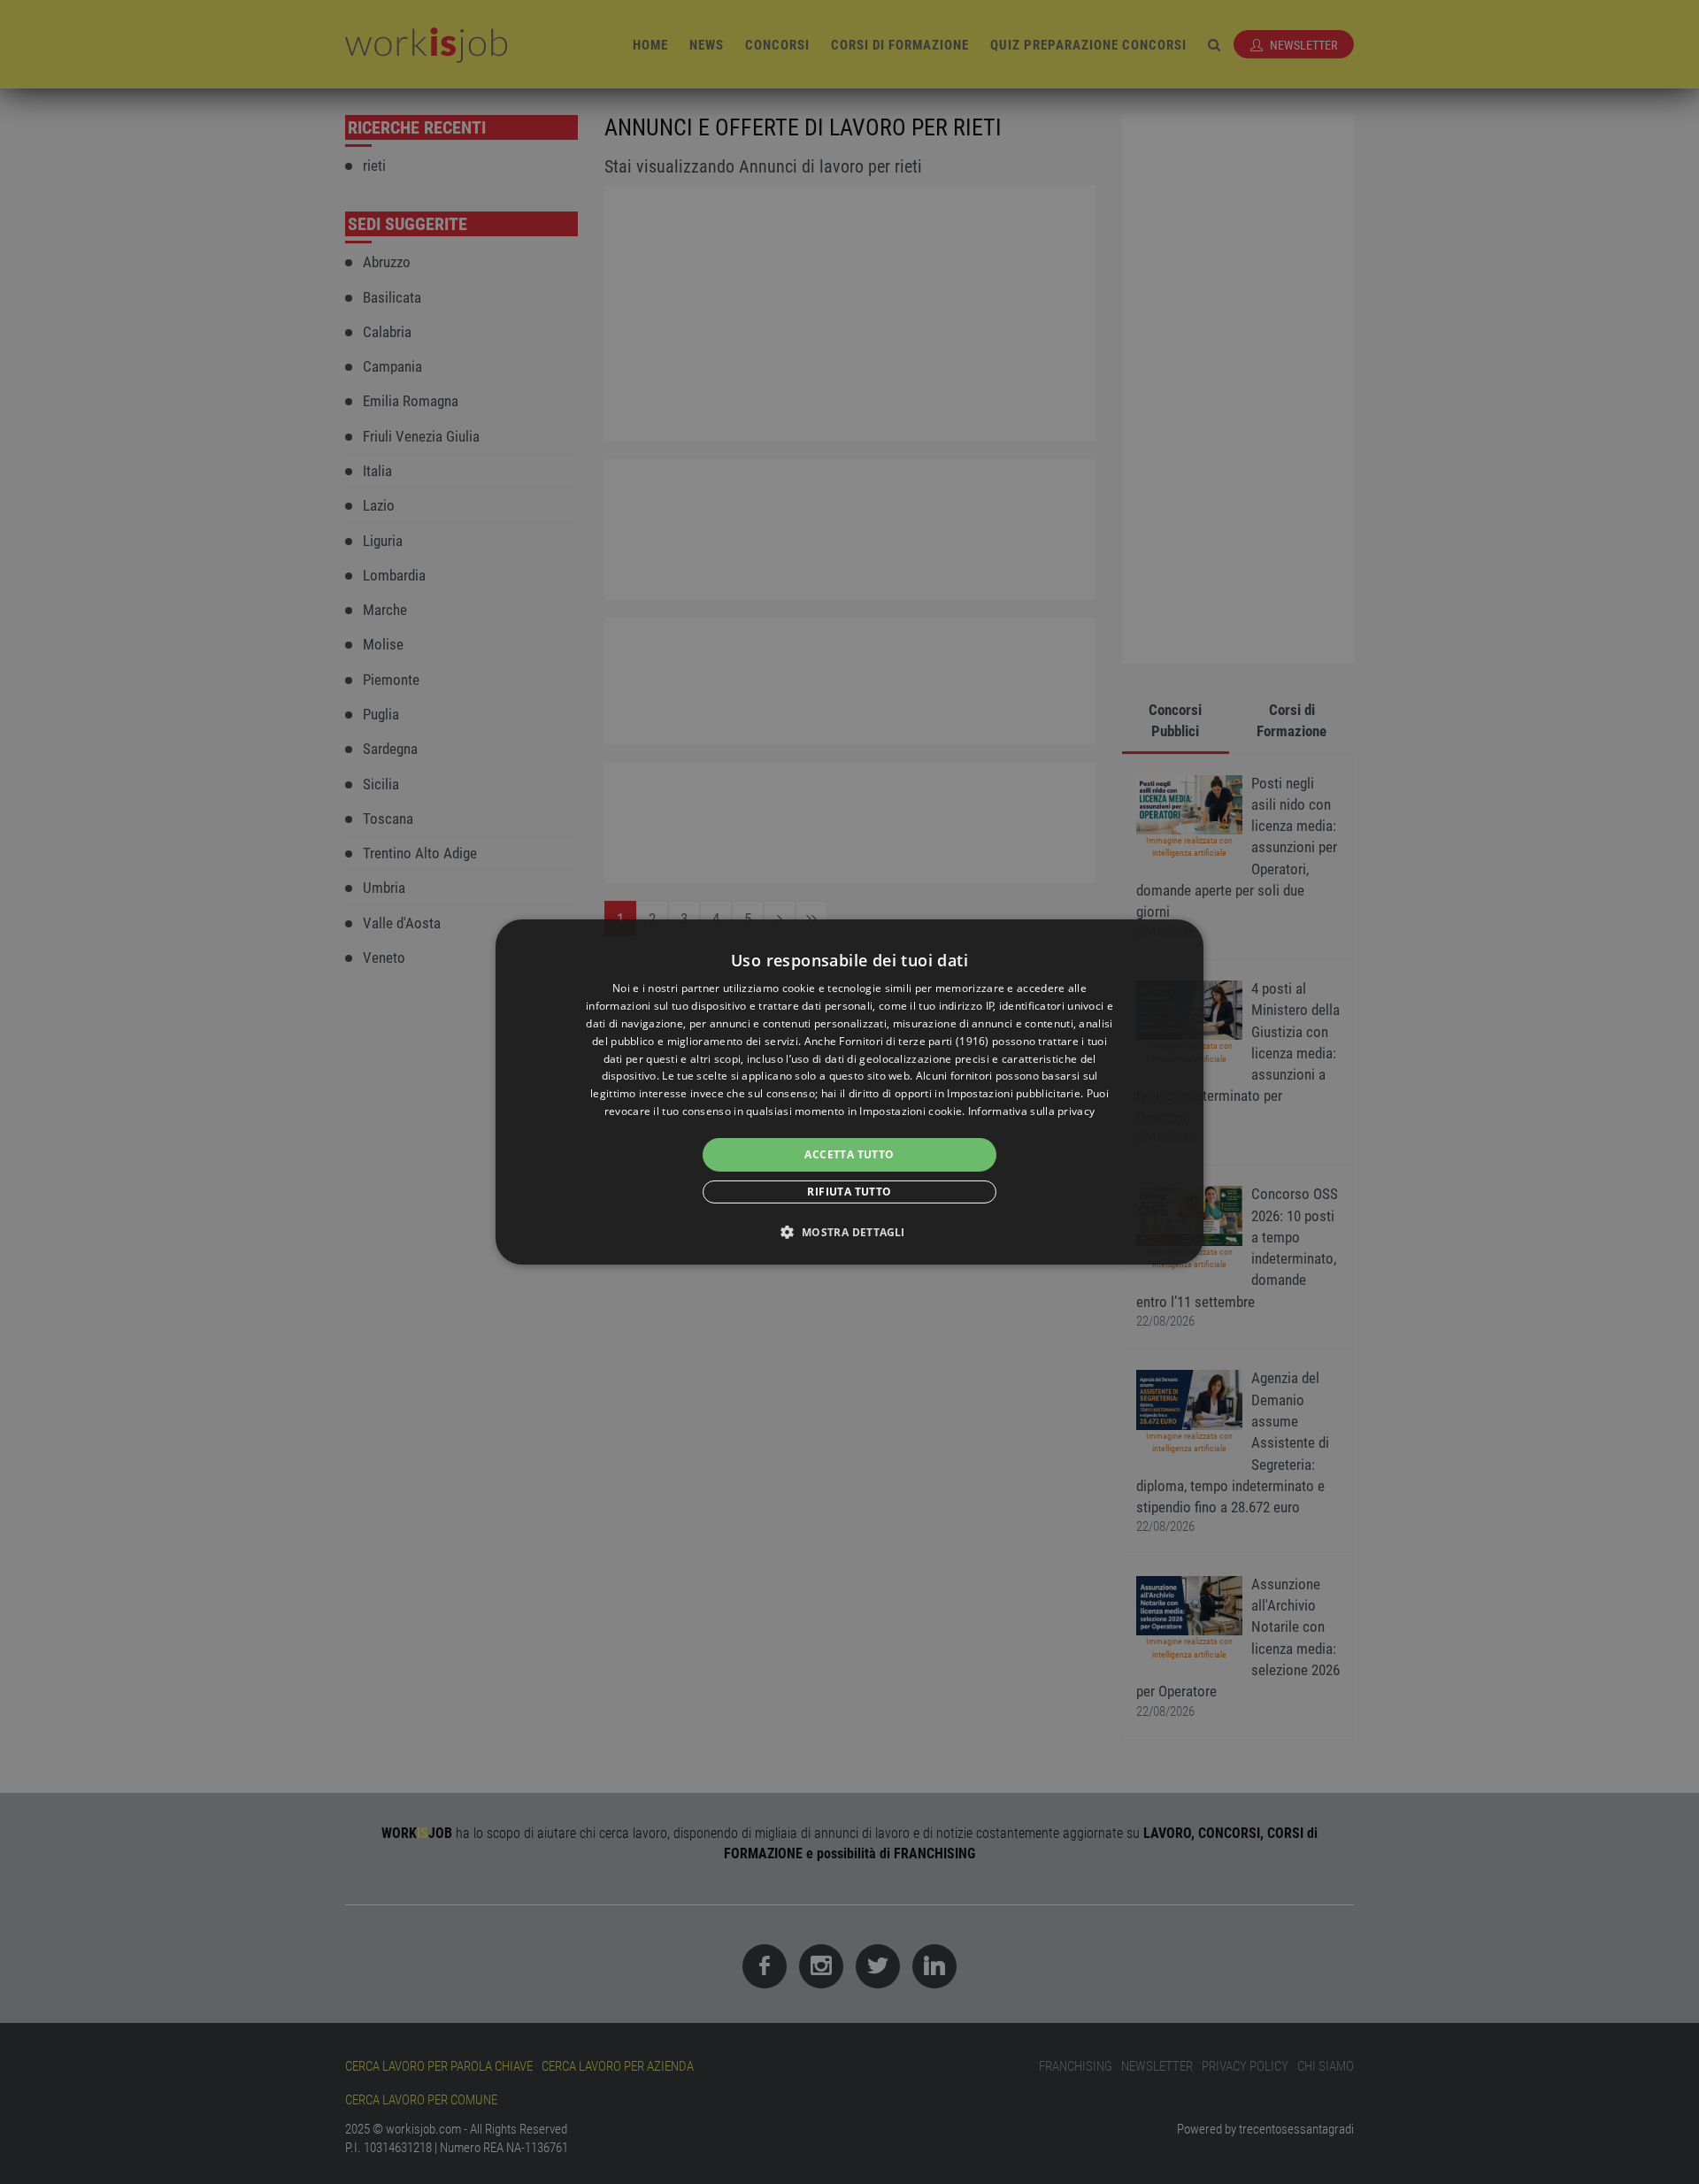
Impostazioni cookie (911, 1111)
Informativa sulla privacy (1032, 1111)
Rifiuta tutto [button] (849, 1192)
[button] (849, 1232)
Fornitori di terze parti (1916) (914, 1041)
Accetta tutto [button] (849, 1154)
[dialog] (849, 1092)
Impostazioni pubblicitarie (1014, 1093)
